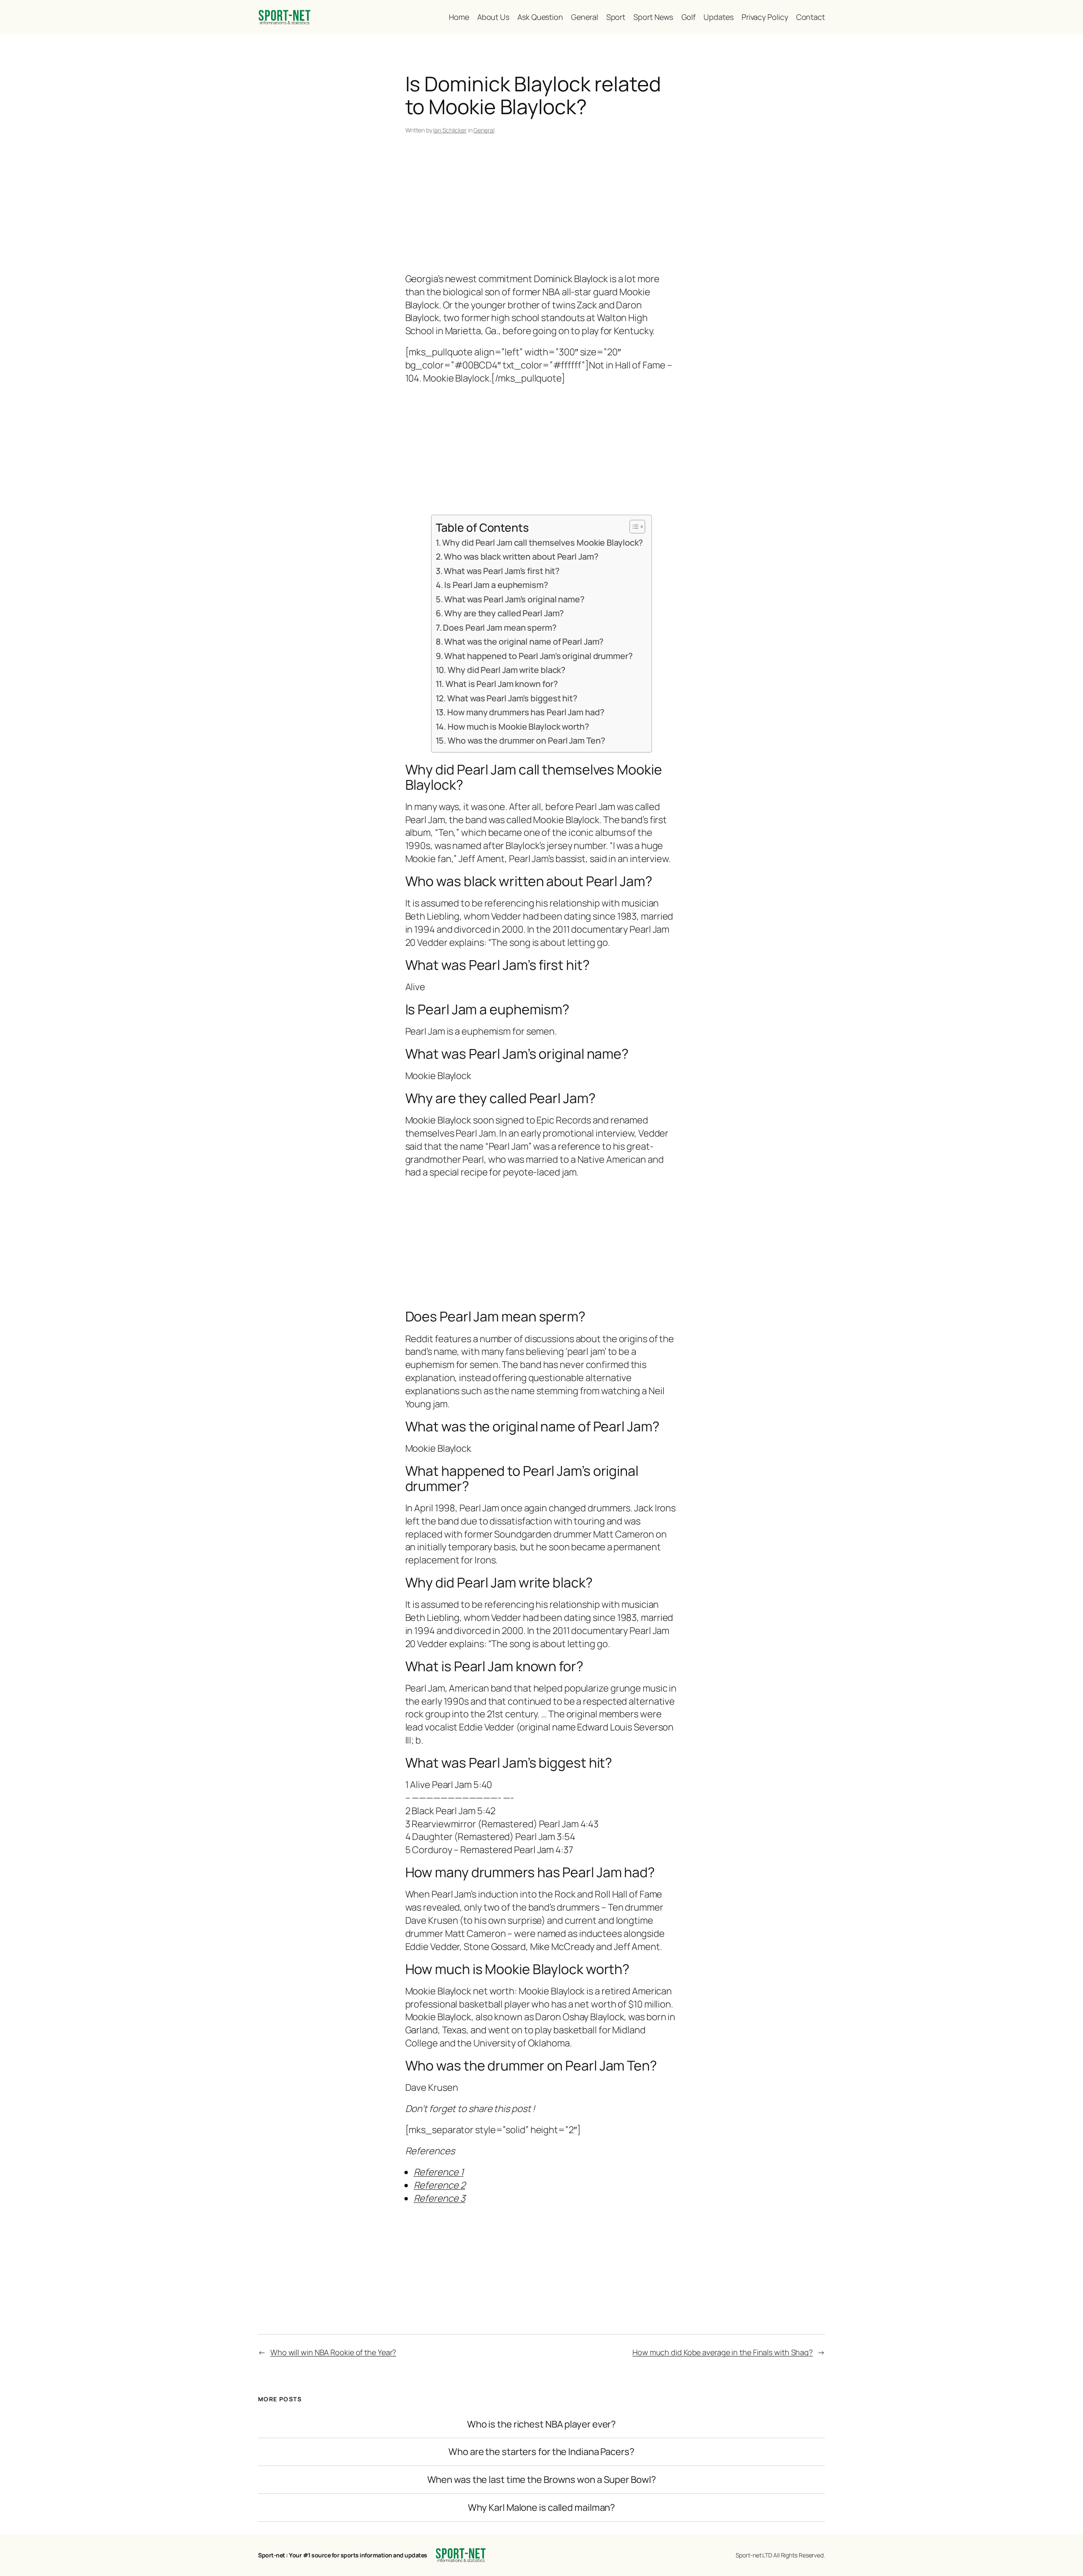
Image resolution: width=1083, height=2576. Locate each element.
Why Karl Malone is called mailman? (542, 2508)
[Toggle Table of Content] (633, 527)
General (484, 130)
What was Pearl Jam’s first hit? (502, 571)
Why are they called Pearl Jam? (504, 613)
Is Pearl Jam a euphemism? (496, 585)
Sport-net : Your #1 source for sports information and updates (343, 2555)
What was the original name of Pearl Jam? (524, 641)
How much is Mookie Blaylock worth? (518, 726)
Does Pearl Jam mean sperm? (500, 628)
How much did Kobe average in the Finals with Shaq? (723, 2352)
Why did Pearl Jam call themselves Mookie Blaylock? (543, 542)
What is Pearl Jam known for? (502, 684)
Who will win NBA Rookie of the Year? (333, 2352)
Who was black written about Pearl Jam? (521, 556)
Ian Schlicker (450, 130)
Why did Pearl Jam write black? (507, 670)
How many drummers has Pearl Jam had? (526, 712)
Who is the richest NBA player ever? (542, 2424)
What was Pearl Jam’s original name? (514, 599)
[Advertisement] (542, 205)
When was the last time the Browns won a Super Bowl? (542, 2480)
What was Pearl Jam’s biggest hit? (512, 698)
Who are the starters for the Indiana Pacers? (541, 2452)
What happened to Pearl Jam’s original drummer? (538, 656)
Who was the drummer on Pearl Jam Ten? (526, 740)
